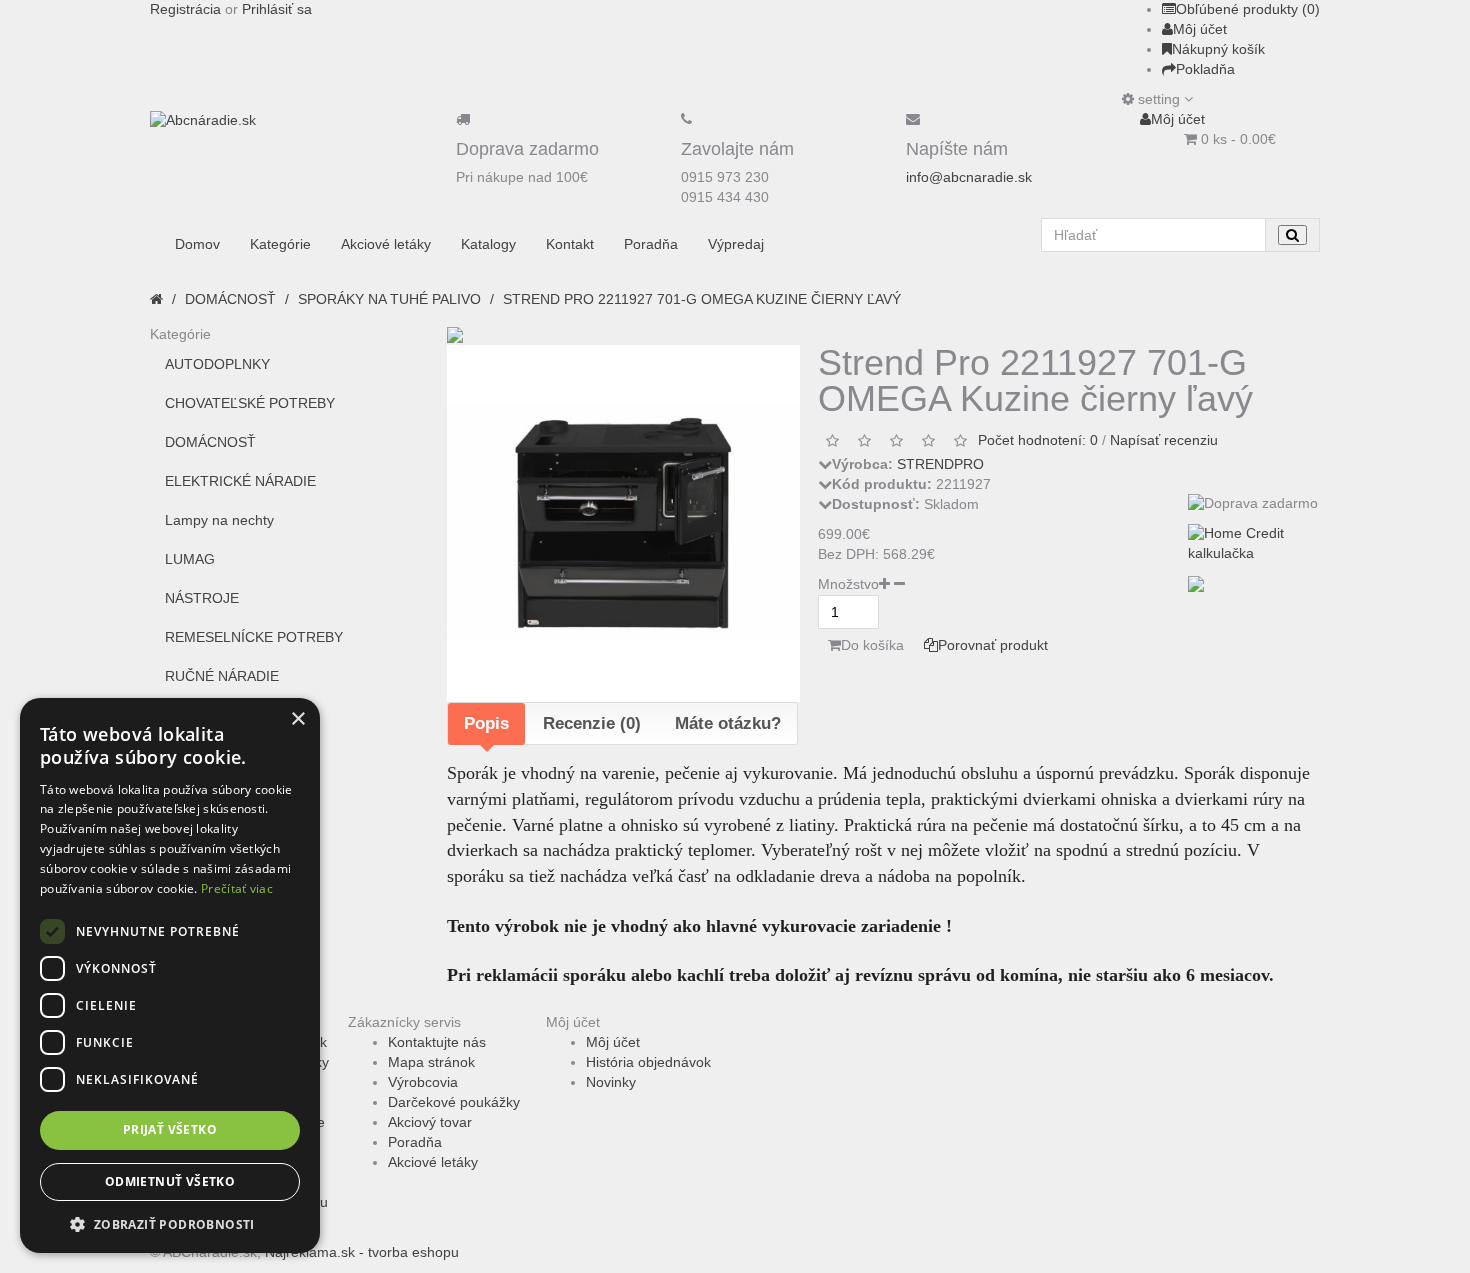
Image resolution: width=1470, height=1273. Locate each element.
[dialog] (170, 975)
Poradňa (415, 1142)
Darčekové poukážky (454, 1102)
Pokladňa (1205, 69)
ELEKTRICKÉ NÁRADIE (240, 481)
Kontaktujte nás (437, 1042)
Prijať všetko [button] (170, 1129)
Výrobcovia (423, 1082)
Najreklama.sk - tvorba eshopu (362, 1252)
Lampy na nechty (219, 520)
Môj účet (1200, 29)
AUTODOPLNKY (217, 364)
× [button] (297, 719)
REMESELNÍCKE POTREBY (254, 637)
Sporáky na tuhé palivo (389, 299)
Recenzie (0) (592, 723)
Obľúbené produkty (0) (1248, 9)
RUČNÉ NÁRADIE (222, 676)
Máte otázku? (728, 723)
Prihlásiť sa (277, 9)
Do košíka (872, 645)
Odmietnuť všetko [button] (170, 1181)
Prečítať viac (237, 888)
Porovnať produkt (993, 645)
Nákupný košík (1218, 49)
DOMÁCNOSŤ (230, 299)
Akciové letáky (433, 1162)
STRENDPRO (940, 464)
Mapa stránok (431, 1062)
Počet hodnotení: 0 (1038, 440)
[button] (170, 1223)
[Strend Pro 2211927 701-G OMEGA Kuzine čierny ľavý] (623, 523)
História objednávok (648, 1062)
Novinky (611, 1082)
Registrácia (185, 9)
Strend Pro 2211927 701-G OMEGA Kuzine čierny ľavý (702, 299)
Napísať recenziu (1164, 440)
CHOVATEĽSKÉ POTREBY (250, 403)
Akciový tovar (430, 1122)
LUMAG (190, 559)
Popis (486, 723)
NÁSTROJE (202, 598)
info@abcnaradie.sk (969, 177)
